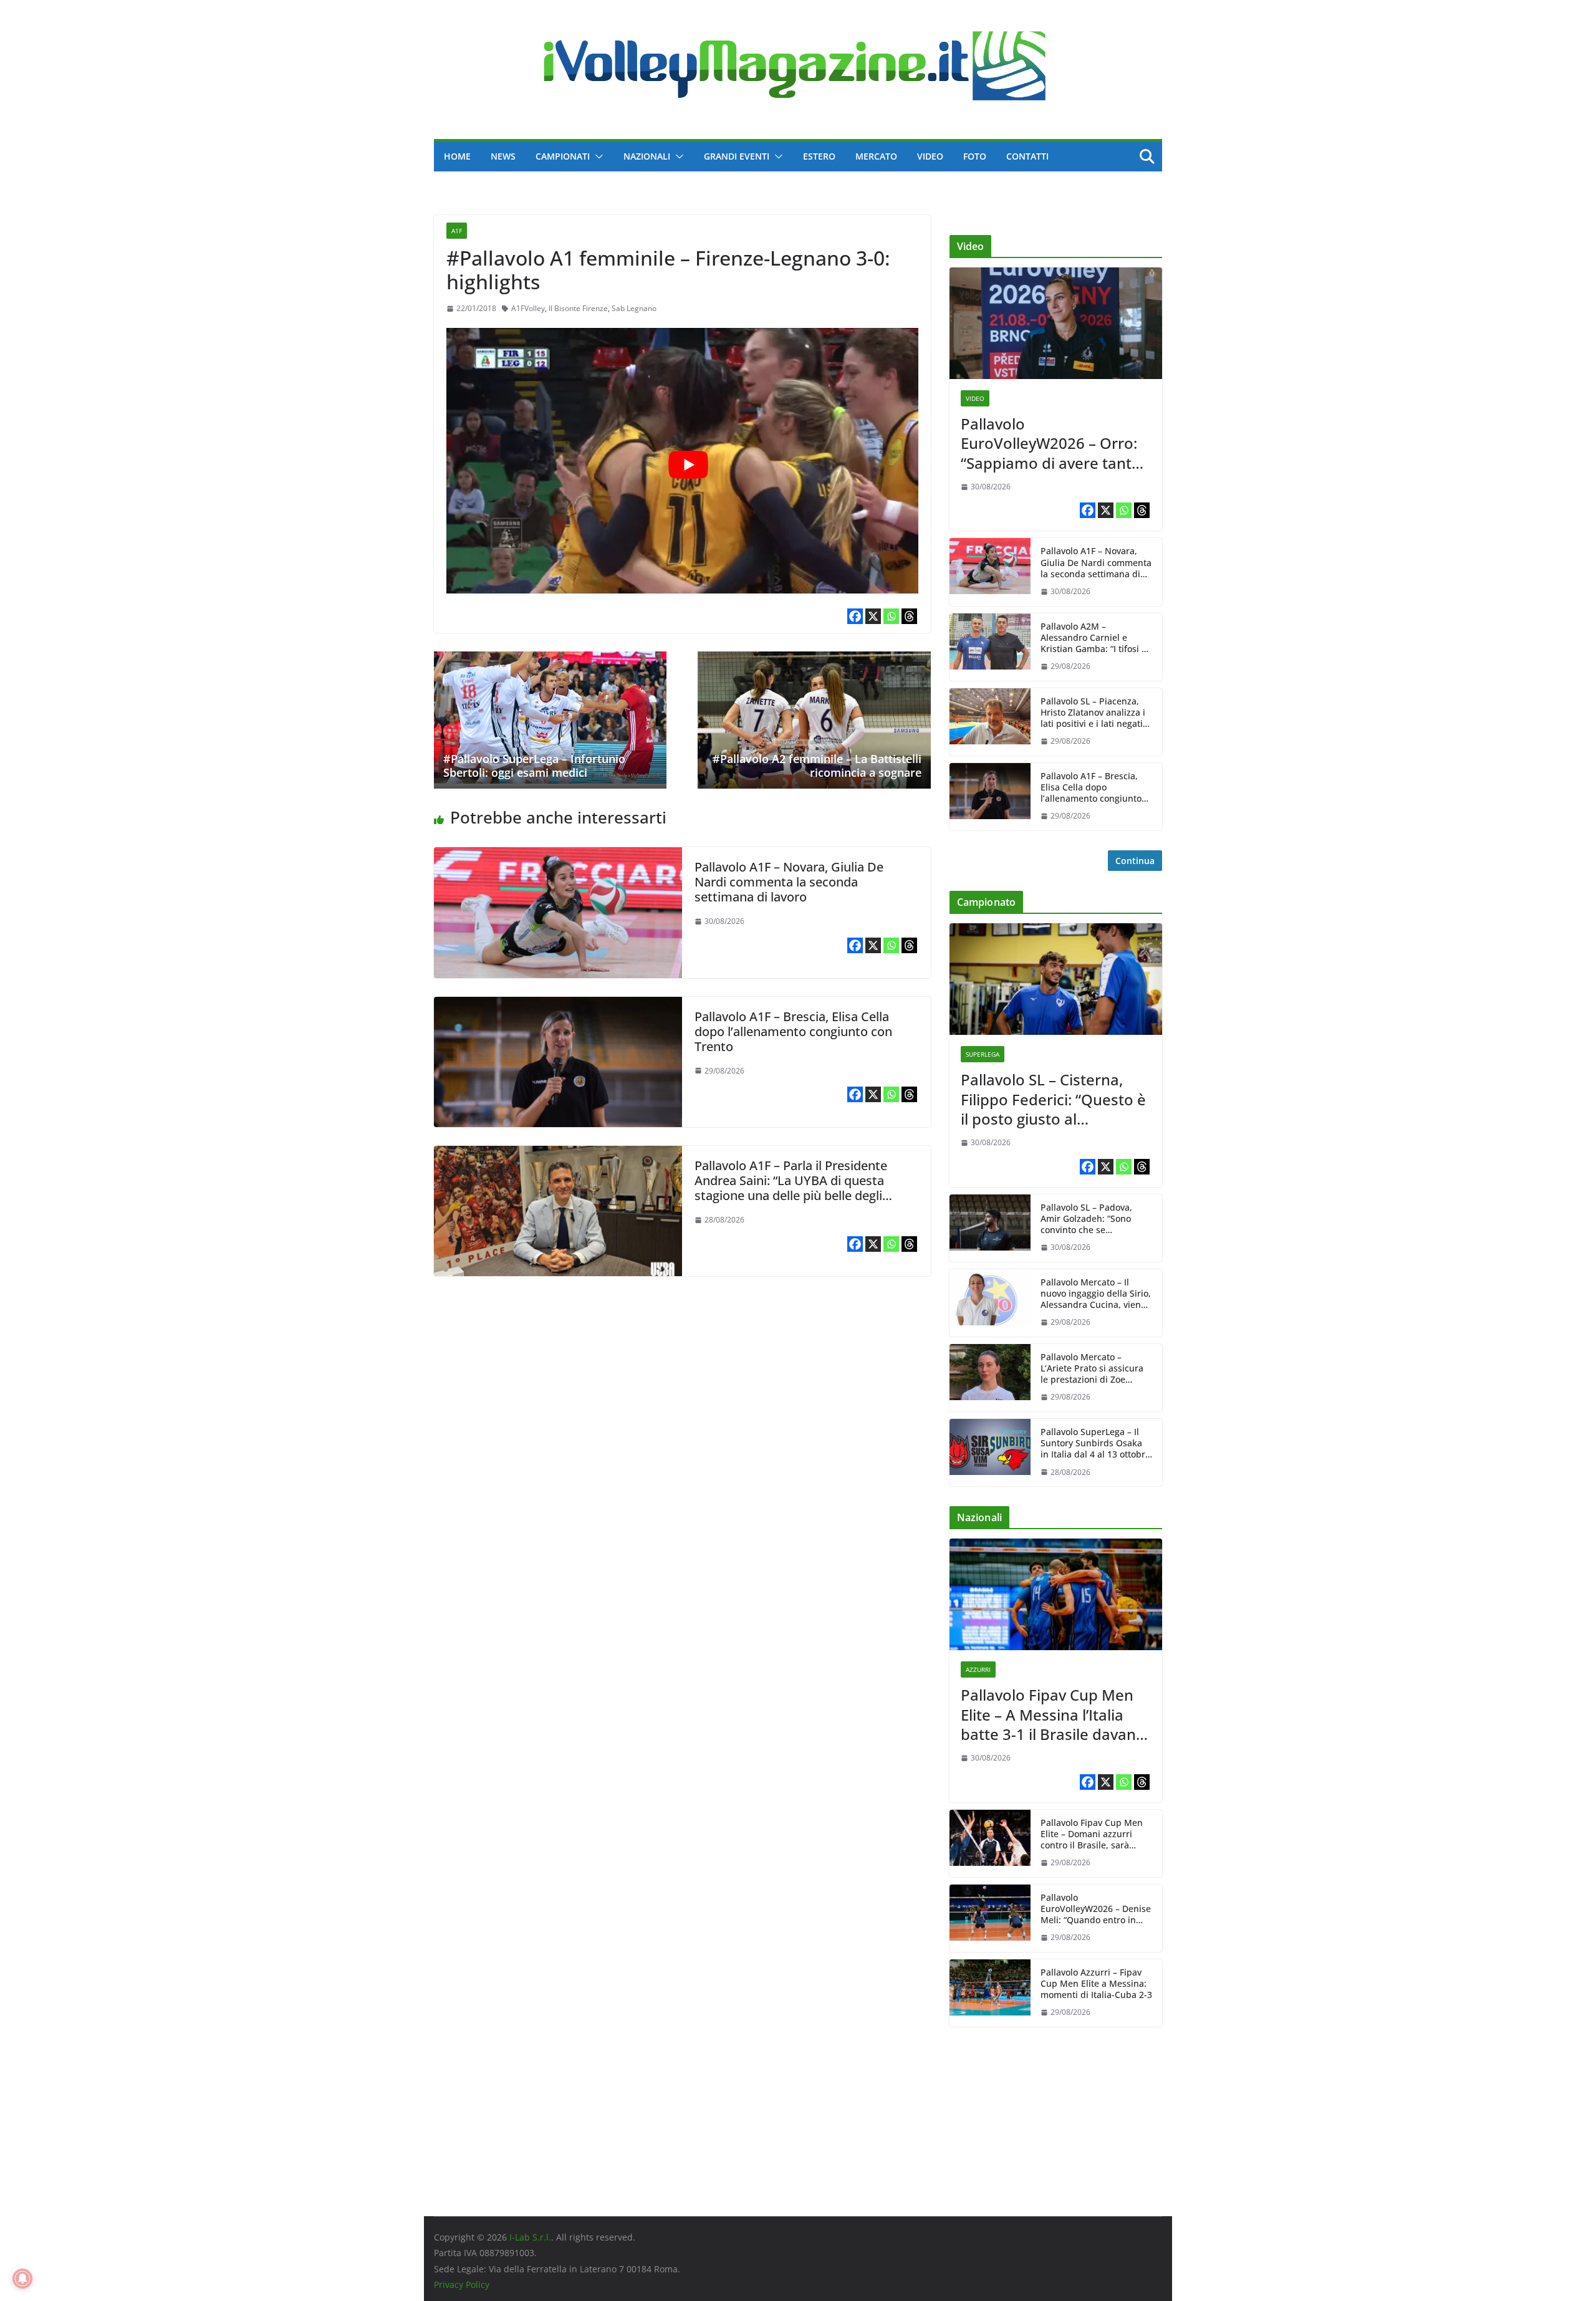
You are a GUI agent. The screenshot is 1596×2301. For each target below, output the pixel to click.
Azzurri (978, 1669)
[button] (597, 156)
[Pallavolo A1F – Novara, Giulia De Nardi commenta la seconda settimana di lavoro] (558, 856)
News (503, 156)
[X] (873, 616)
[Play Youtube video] (689, 464)
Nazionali (647, 156)
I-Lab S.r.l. (530, 2237)
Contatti (1027, 156)
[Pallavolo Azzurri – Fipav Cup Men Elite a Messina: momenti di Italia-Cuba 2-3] (990, 1993)
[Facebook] (855, 616)
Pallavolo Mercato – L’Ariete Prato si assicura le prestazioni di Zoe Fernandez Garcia (1092, 1369)
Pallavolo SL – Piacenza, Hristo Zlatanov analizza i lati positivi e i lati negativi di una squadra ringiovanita (1095, 713)
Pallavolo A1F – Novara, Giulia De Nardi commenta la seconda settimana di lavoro (789, 882)
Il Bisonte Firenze (578, 308)
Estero (819, 156)
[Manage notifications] (22, 2279)
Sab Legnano (634, 308)
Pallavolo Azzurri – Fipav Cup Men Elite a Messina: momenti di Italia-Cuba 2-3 (1096, 1984)
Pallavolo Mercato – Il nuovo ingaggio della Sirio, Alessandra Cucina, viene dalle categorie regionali (1096, 1294)
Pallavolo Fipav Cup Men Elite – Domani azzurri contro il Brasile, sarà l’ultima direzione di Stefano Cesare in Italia (1092, 1834)
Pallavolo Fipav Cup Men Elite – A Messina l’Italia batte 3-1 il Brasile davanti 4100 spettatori (1053, 1714)
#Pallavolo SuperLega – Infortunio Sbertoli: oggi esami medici (534, 766)
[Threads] (909, 616)
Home (457, 156)
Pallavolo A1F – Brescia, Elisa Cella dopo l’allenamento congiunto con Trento (793, 1031)
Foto (975, 156)
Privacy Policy (462, 2284)
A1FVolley (528, 308)
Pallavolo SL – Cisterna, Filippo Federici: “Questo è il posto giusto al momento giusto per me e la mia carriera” (1054, 1099)
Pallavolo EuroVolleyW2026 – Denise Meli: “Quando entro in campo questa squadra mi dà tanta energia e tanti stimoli (1096, 1909)
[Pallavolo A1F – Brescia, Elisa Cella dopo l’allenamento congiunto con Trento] (558, 1006)
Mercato (876, 156)
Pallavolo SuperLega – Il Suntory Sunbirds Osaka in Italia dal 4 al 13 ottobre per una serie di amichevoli (1095, 1444)
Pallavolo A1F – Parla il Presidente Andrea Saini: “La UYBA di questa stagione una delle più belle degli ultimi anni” (791, 1188)
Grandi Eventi (737, 156)
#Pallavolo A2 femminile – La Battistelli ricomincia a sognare (817, 766)
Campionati (563, 156)
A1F (457, 231)
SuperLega (983, 1054)
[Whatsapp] (891, 616)
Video (930, 156)
